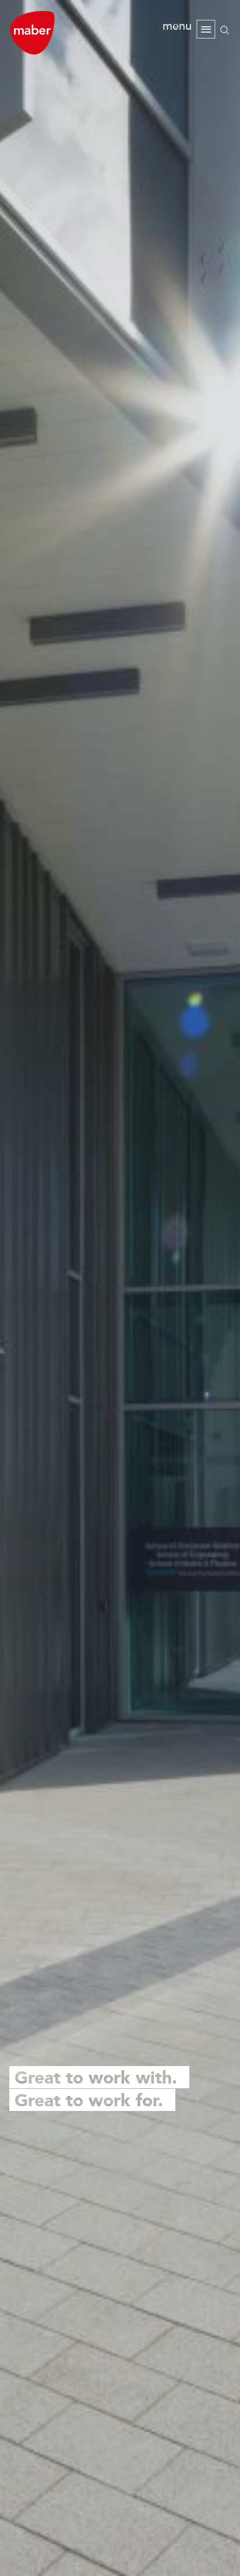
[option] (120, 1288)
